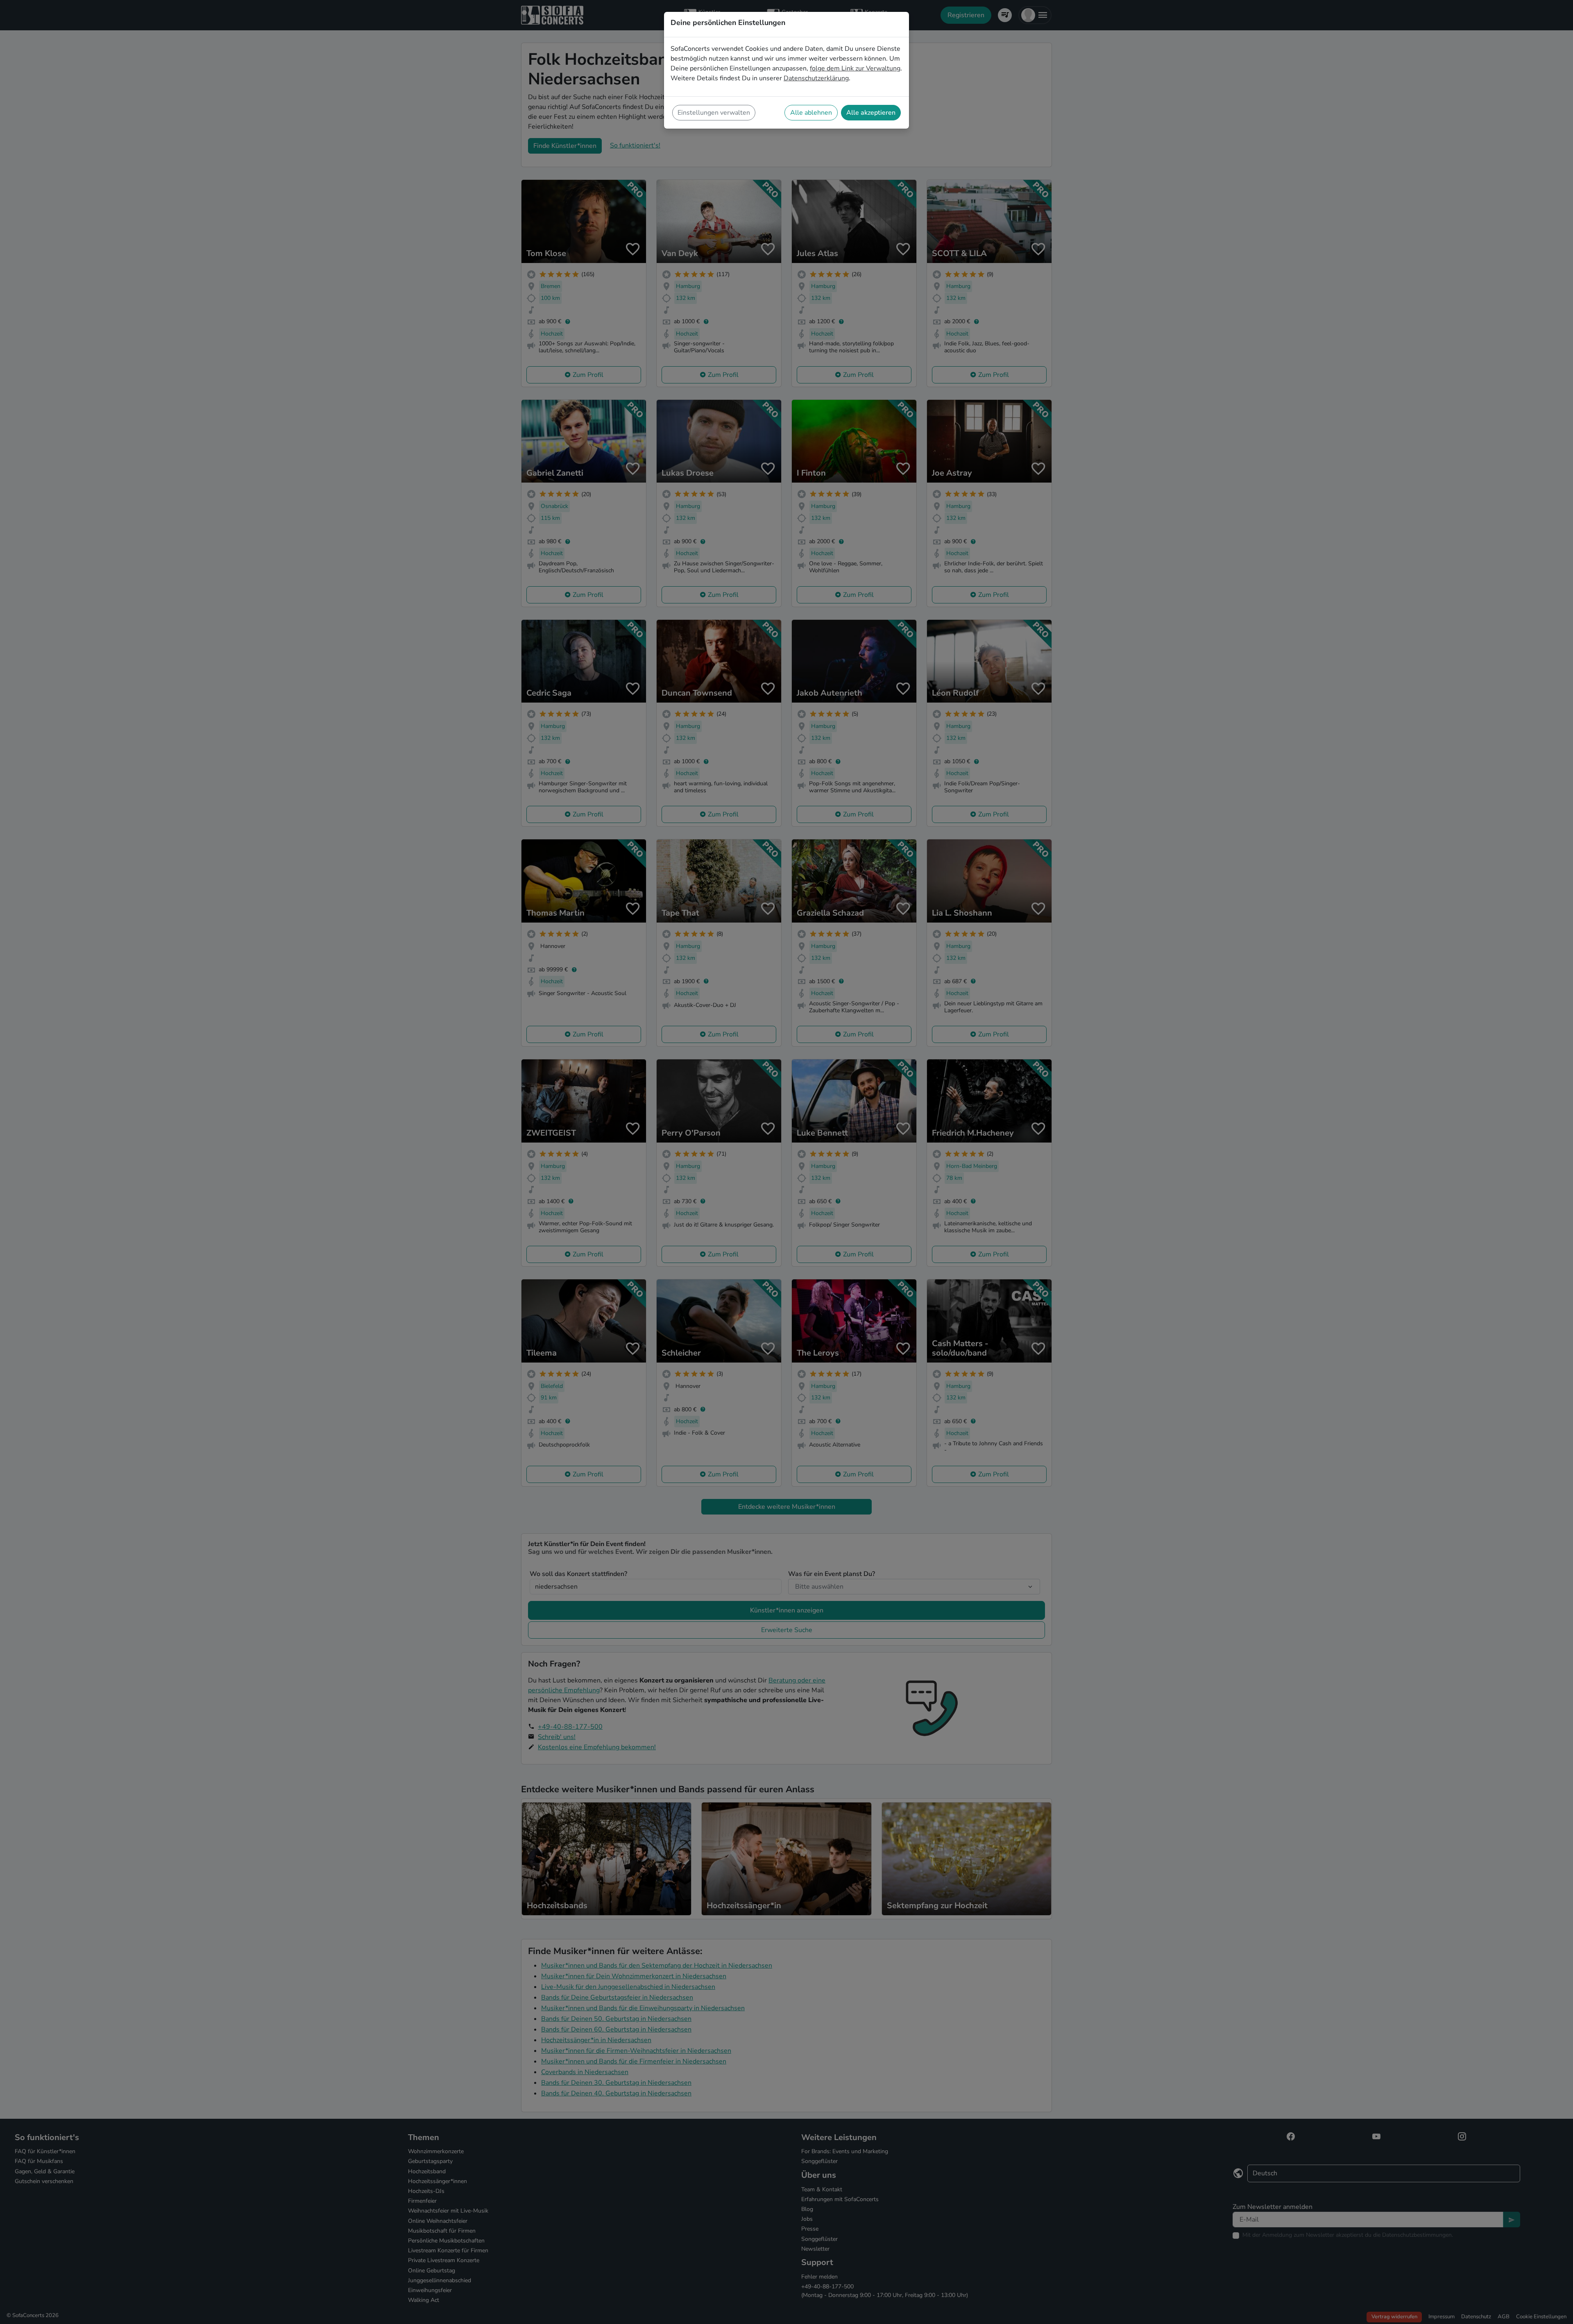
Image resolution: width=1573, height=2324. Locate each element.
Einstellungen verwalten (714, 113)
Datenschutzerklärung (816, 78)
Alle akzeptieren (871, 113)
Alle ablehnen (811, 113)
